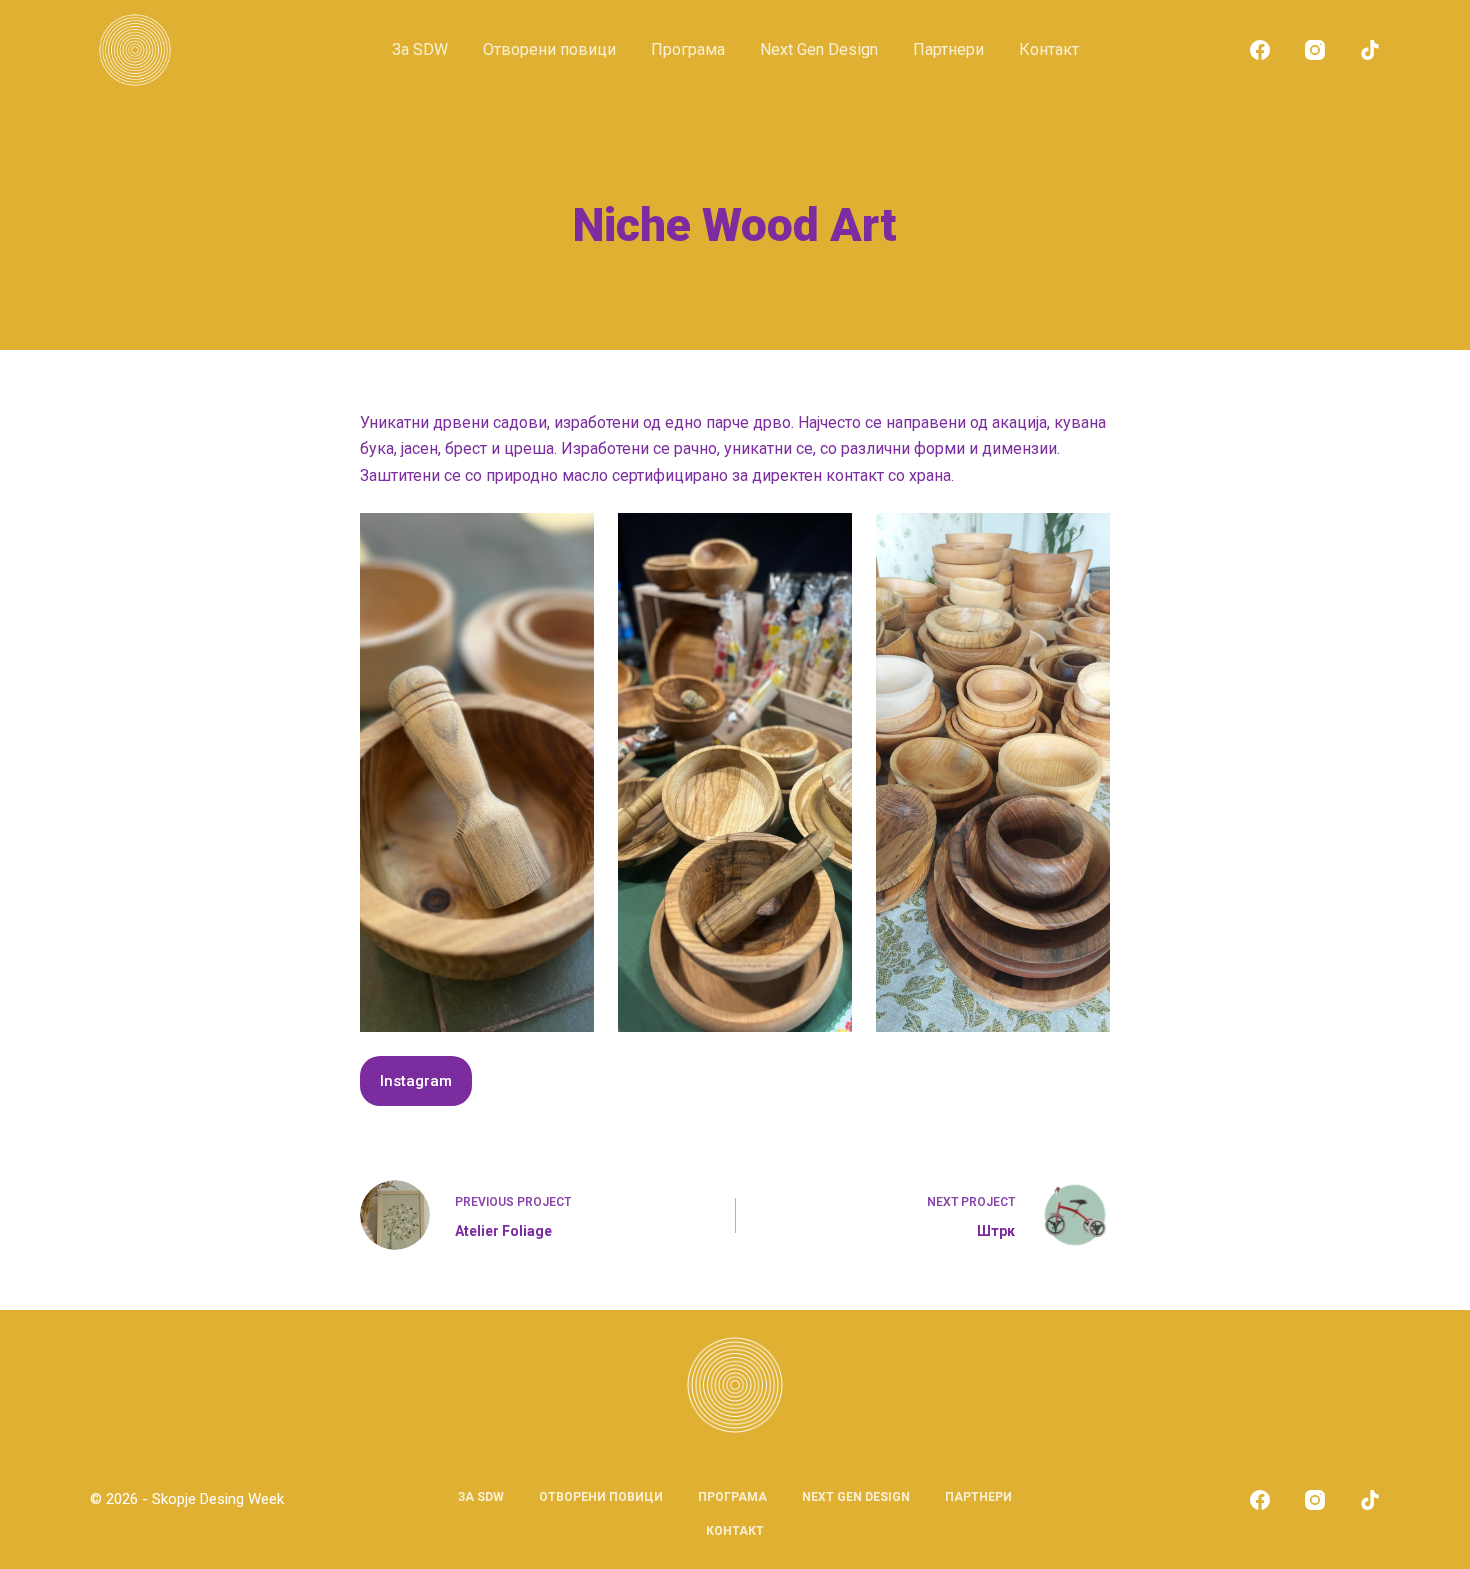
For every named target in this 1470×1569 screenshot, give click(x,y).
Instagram (416, 1081)
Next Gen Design (819, 49)
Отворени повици (549, 49)
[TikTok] (1370, 50)
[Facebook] (1260, 50)
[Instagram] (1315, 50)
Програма (688, 49)
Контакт (1049, 49)
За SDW (420, 49)
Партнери (948, 49)
